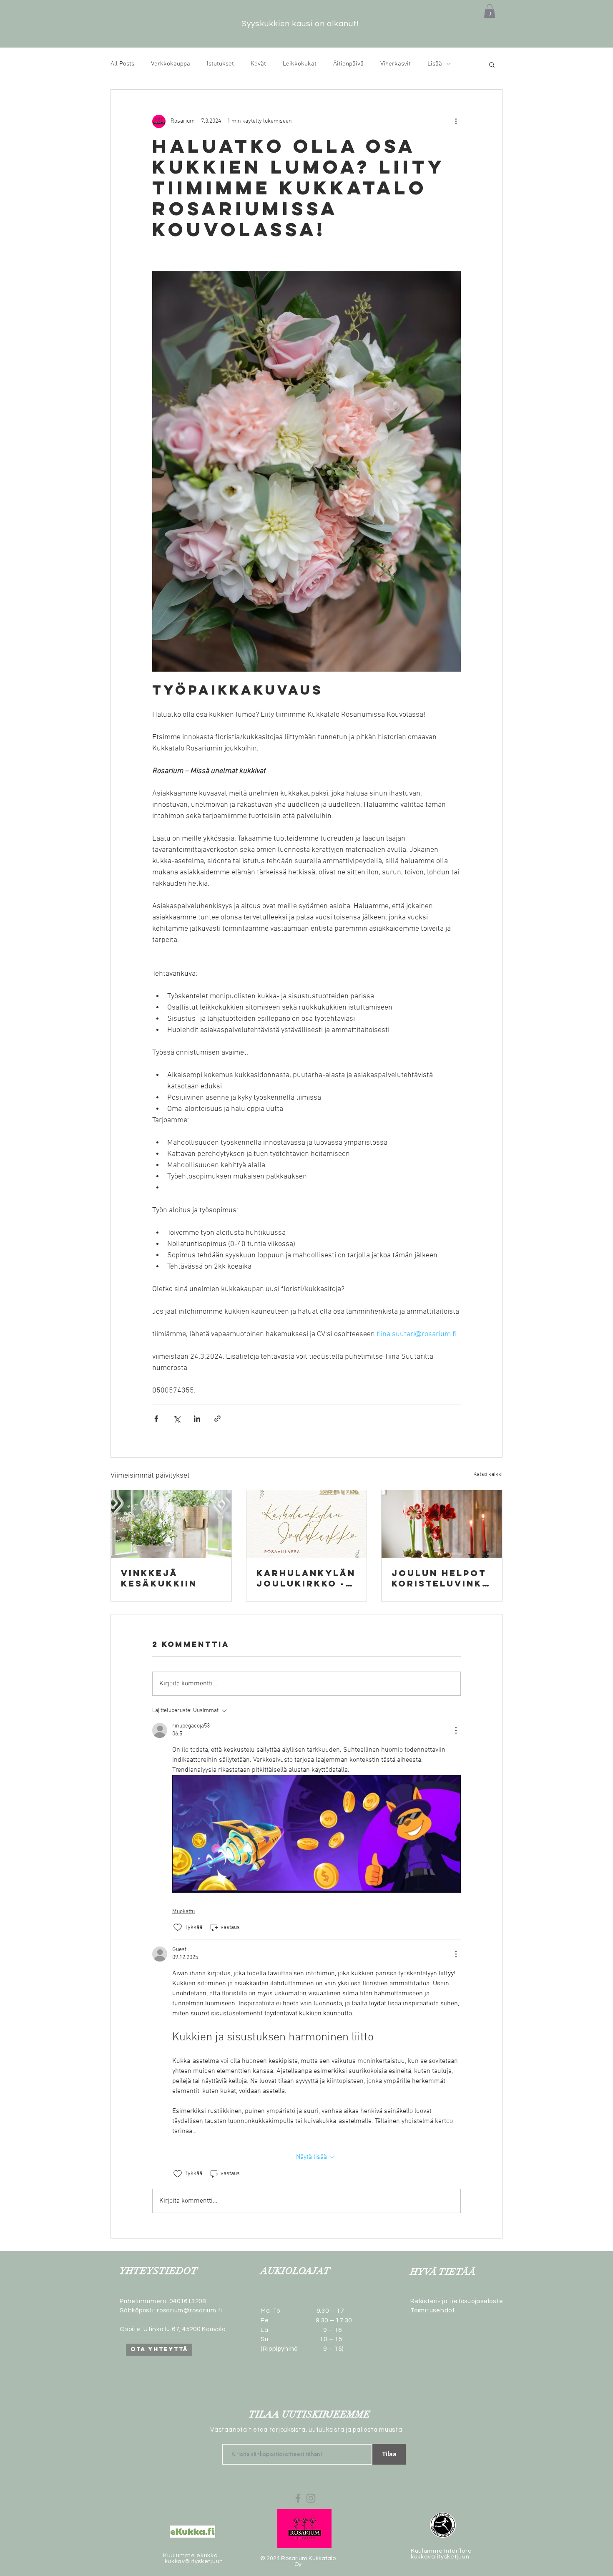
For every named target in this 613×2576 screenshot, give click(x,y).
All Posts (122, 64)
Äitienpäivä (348, 64)
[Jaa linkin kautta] (217, 1419)
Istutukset (220, 64)
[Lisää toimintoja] (456, 121)
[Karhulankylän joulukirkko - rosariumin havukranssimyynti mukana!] (307, 1524)
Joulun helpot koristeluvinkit (439, 1578)
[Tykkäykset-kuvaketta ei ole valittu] (178, 1927)
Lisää (435, 64)
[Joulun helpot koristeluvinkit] (442, 1524)
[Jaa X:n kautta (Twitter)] (177, 1419)
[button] (490, 11)
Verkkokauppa (171, 64)
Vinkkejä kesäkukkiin (159, 1578)
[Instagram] (311, 2498)
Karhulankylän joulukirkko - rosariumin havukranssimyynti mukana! (306, 1578)
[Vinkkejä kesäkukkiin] (171, 1524)
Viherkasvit (396, 64)
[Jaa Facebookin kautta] (156, 1419)
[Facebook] (298, 2498)
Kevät (258, 64)
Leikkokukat (300, 64)
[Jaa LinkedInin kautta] (197, 1419)
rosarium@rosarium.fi (190, 2310)
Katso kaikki (488, 1474)
